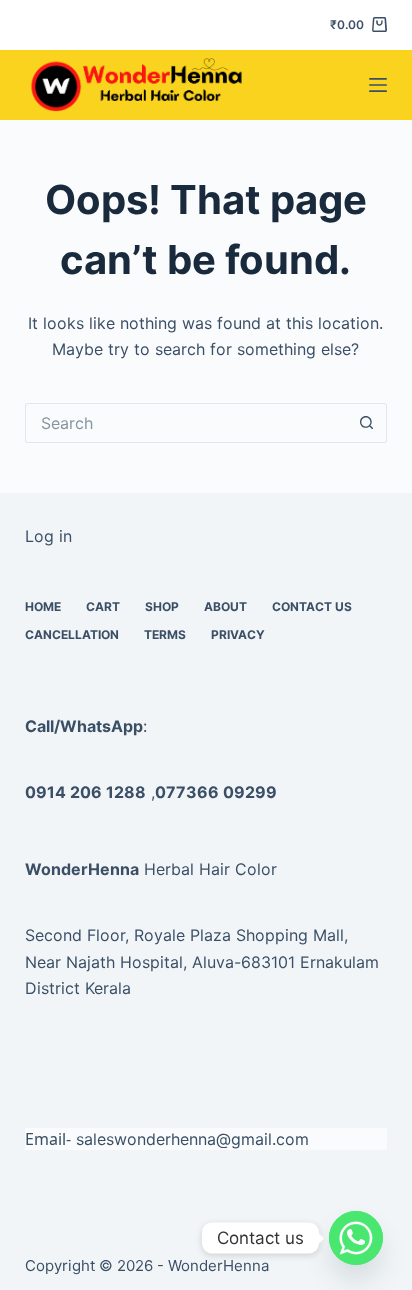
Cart (103, 606)
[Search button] (367, 423)
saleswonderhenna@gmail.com (192, 1139)
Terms (165, 634)
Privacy (238, 634)
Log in (48, 536)
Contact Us (312, 606)
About (225, 606)
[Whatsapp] (356, 1238)
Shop (162, 606)
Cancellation (72, 634)
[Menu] (378, 85)
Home (43, 606)
